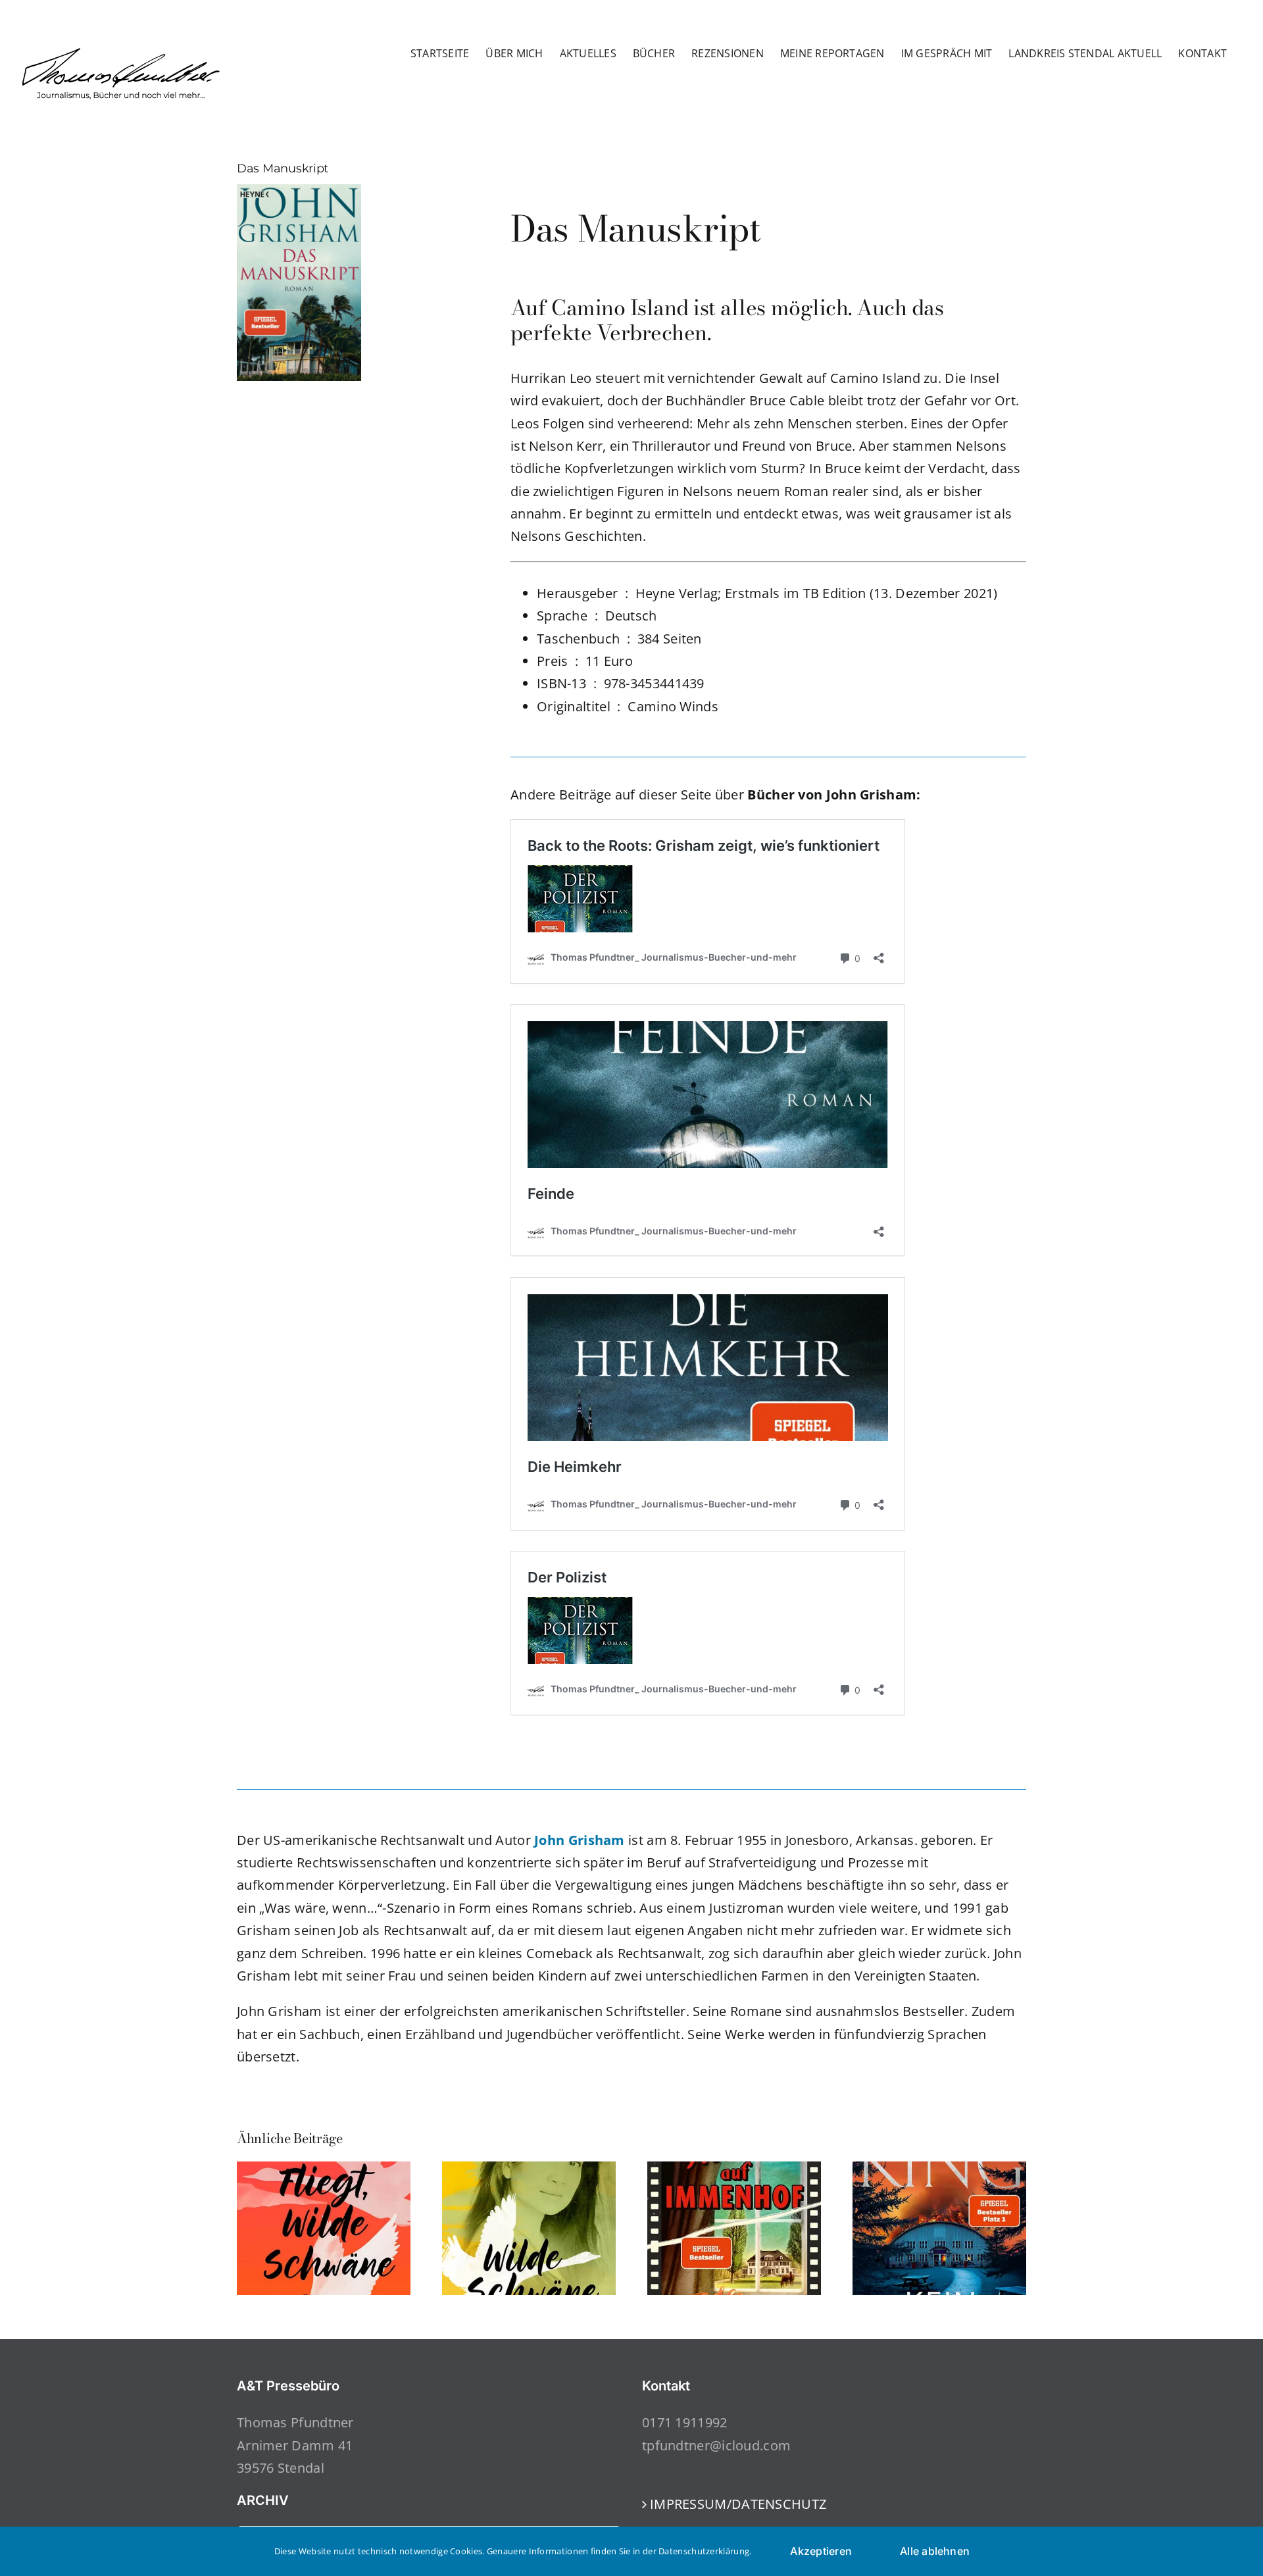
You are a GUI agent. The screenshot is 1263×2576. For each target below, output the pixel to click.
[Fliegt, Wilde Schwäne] (324, 2170)
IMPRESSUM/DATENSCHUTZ (738, 2504)
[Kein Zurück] (939, 2170)
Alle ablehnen (935, 2551)
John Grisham (580, 1840)
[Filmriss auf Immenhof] (734, 2170)
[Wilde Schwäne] (529, 2170)
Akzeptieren (821, 2551)
